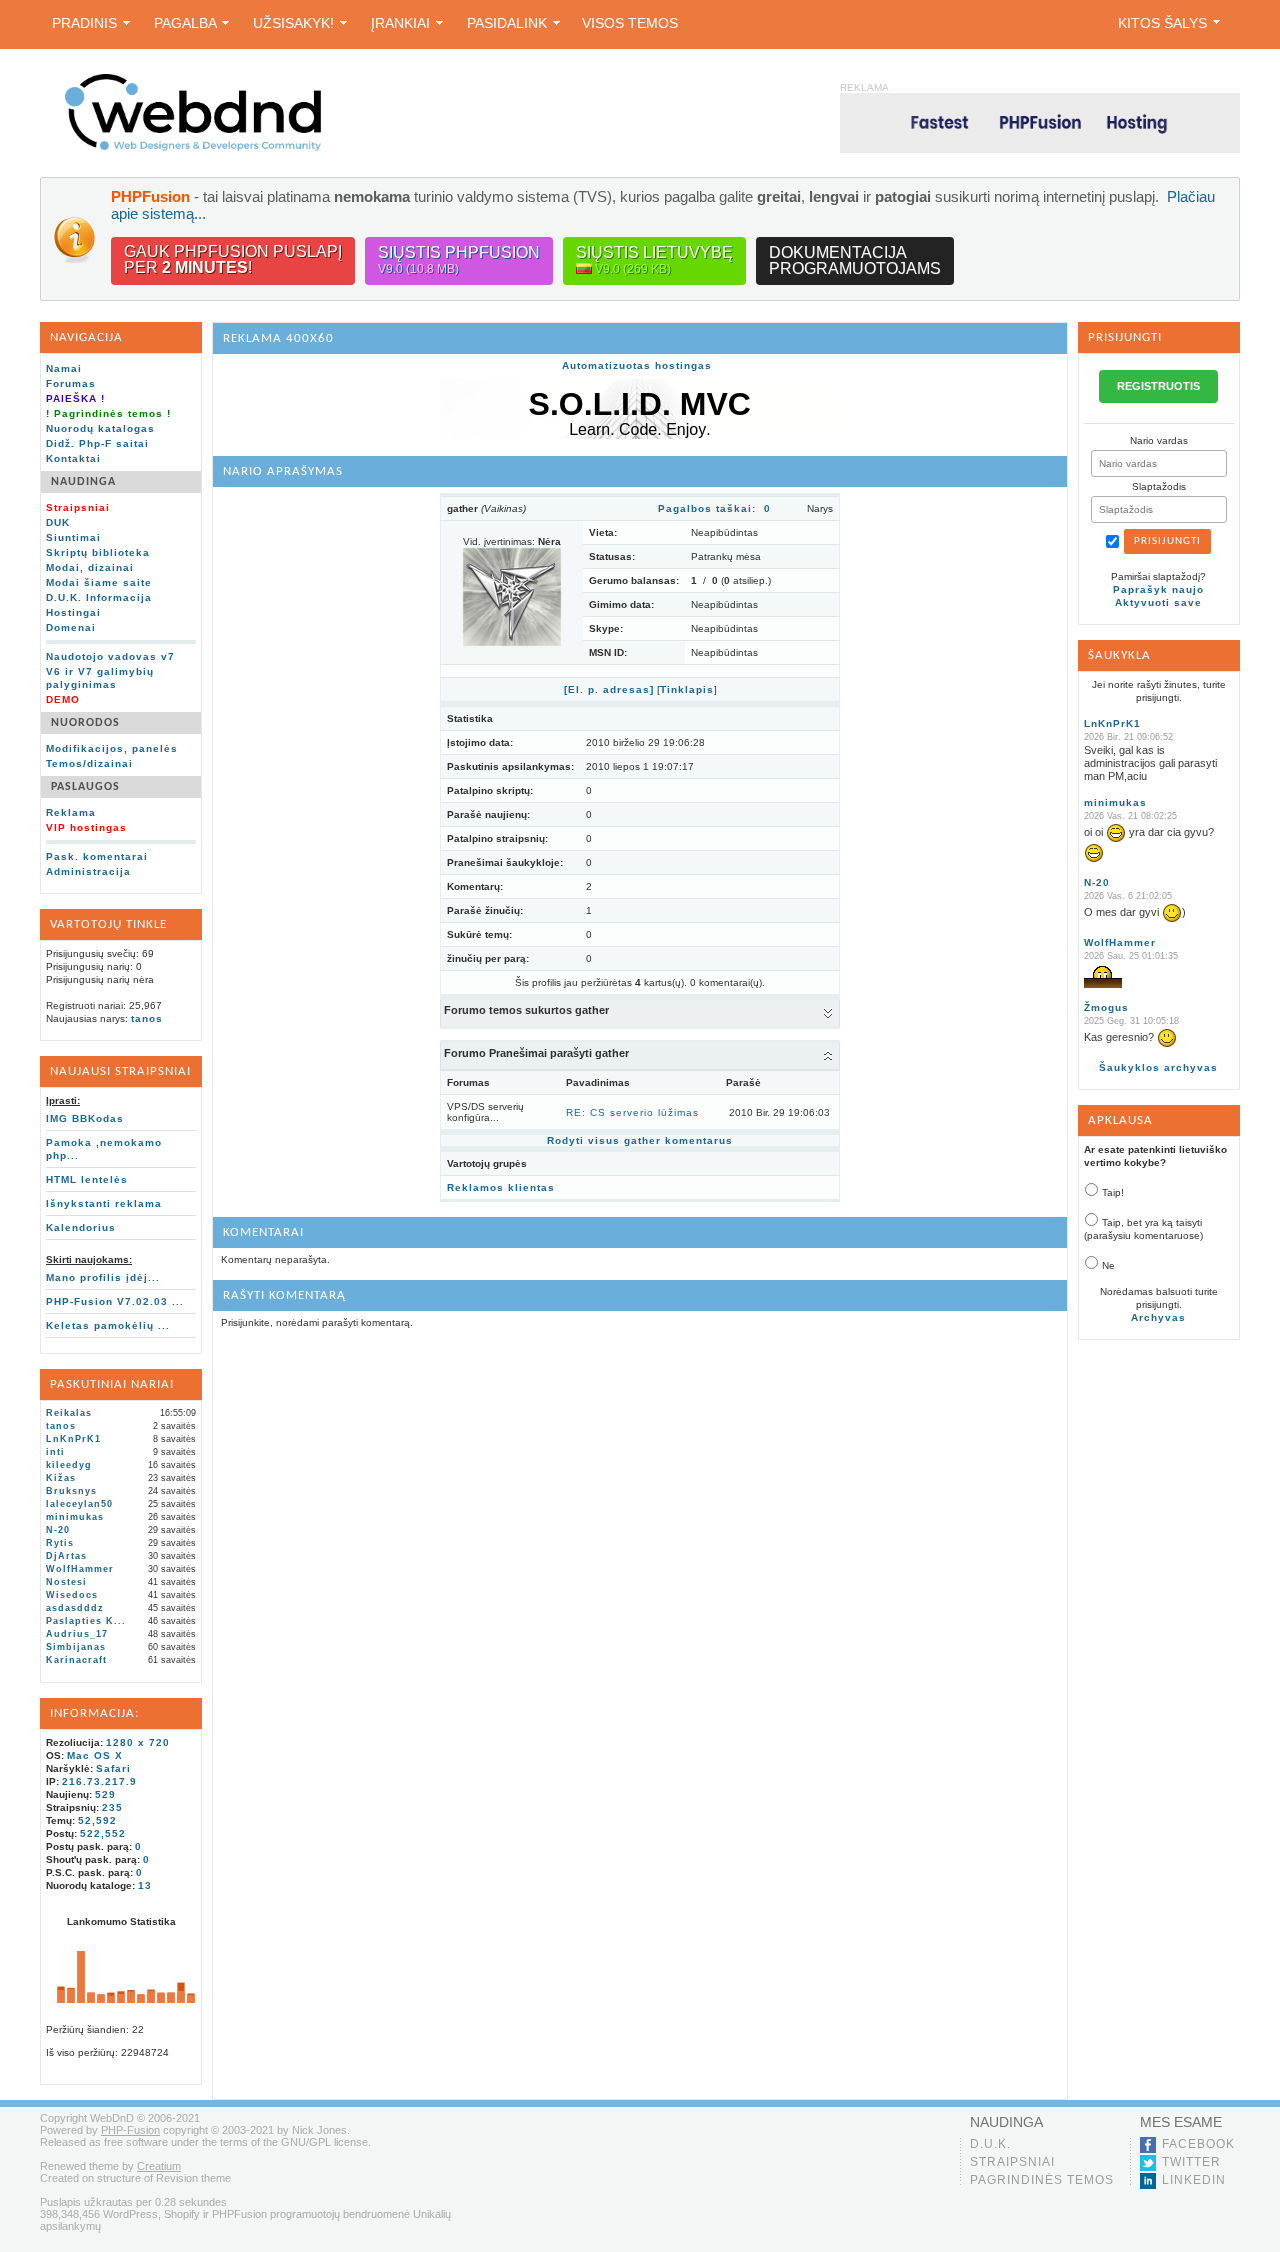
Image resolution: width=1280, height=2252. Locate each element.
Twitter (1191, 2162)
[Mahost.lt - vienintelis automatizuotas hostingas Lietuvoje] (1040, 122)
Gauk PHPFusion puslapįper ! (233, 259)
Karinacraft (76, 1660)
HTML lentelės (87, 1179)
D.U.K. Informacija (99, 597)
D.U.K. (990, 2144)
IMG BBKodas (85, 1118)
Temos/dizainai (89, 763)
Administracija (88, 871)
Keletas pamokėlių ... (108, 1325)
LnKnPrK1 (73, 1439)
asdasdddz (75, 1608)
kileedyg (69, 1465)
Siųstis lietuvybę (654, 260)
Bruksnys (71, 1491)
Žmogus (1106, 1007)
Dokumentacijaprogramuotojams (855, 260)
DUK (58, 522)
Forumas (71, 383)
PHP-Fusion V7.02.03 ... (115, 1301)
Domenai (71, 627)
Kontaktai (73, 458)
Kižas (61, 1478)
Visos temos (630, 23)
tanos (147, 1018)
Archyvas (1158, 1317)
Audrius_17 (77, 1634)
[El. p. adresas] (609, 689)
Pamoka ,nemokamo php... (104, 1149)
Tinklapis (687, 689)
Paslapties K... (86, 1621)
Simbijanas (76, 1647)
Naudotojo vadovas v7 (110, 656)
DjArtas (66, 1556)
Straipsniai (1012, 2162)
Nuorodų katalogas (100, 428)
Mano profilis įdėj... (103, 1277)
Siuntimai (73, 537)
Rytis (60, 1543)
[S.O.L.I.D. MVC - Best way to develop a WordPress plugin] (640, 435)
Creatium (159, 2166)
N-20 (58, 1530)
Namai (64, 368)
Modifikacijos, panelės (112, 748)
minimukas (75, 1517)
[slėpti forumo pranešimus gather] (828, 1055)
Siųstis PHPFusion (459, 260)
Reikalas (69, 1413)
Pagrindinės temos (1042, 2180)
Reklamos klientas (501, 1187)
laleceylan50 (79, 1504)
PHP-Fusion (130, 2130)
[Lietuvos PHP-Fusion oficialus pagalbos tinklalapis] (193, 147)
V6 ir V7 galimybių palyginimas (100, 678)
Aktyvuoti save (1158, 602)
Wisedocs (72, 1595)
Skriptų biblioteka (98, 552)
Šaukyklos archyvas (1158, 1067)
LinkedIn (1194, 2180)
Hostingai (73, 612)
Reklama (71, 812)
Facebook (1198, 2144)
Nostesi (66, 1582)
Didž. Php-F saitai (97, 443)
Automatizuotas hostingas (637, 365)
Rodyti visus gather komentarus (640, 1140)
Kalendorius (81, 1227)
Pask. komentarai (97, 856)
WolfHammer (80, 1569)
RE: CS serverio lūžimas (632, 1112)
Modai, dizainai (90, 567)
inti (55, 1452)
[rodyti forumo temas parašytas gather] (828, 1012)
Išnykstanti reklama (104, 1203)
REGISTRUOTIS (1158, 386)
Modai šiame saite (99, 582)
